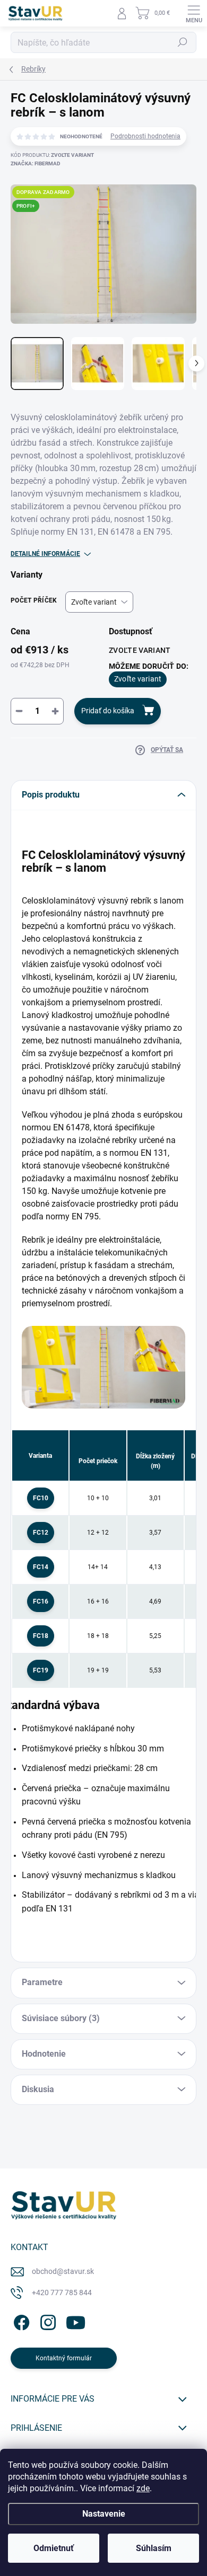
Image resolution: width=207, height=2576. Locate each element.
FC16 (41, 1601)
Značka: (36, 163)
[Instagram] (46, 2321)
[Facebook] (20, 2321)
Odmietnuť (54, 2548)
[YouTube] (76, 2321)
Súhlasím (154, 2548)
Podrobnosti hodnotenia (145, 136)
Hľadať (183, 42)
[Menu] (194, 13)
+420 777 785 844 (62, 2292)
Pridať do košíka (108, 711)
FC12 (41, 1533)
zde (143, 2488)
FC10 (41, 1498)
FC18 (41, 1636)
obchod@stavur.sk (63, 2271)
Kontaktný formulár (64, 2358)
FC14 (41, 1567)
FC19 (41, 1670)
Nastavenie (104, 2514)
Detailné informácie (45, 554)
